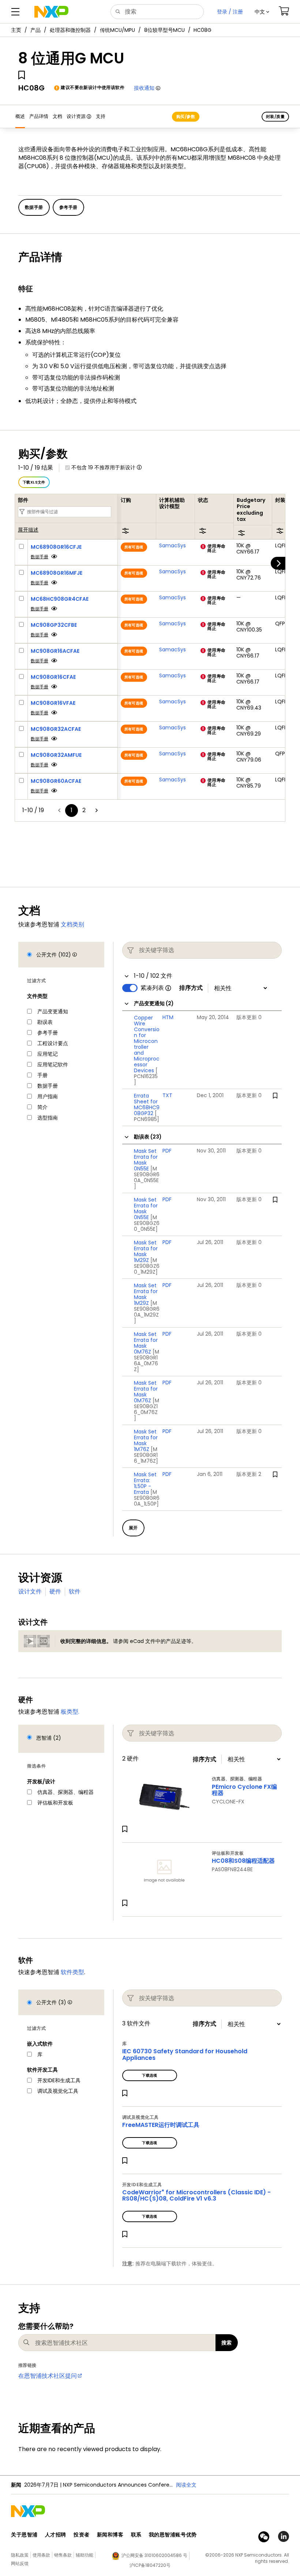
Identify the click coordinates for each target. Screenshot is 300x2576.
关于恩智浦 (24, 2535)
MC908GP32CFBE (54, 625)
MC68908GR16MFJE (57, 573)
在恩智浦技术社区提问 (48, 2376)
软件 (75, 1592)
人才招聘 (56, 2535)
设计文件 (30, 1592)
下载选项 (150, 2075)
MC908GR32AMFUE (56, 755)
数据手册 (40, 557)
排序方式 (191, 988)
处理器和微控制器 (70, 30)
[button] (262, 12)
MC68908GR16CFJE (56, 547)
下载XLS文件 (34, 482)
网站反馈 (20, 2563)
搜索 (227, 2343)
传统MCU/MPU (117, 30)
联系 (136, 2535)
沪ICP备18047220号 (150, 2565)
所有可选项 (134, 547)
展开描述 (28, 530)
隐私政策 (20, 2555)
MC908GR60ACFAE (56, 781)
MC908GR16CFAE (53, 677)
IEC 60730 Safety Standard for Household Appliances (185, 2055)
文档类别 (72, 924)
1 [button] (72, 810)
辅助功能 (85, 2555)
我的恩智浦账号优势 (173, 2535)
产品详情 (39, 116)
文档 (57, 116)
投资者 (82, 2535)
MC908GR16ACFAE (55, 651)
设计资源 (76, 116)
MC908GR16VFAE (53, 703)
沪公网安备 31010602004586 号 (154, 2555)
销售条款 (63, 2555)
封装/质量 (275, 116)
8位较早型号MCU (164, 30)
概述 (20, 116)
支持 (101, 116)
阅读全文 (186, 2485)
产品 (35, 30)
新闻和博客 (110, 2535)
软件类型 (72, 1972)
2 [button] (84, 810)
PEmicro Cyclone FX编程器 (244, 1790)
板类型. (70, 1712)
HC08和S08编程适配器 (243, 1861)
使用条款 (41, 2555)
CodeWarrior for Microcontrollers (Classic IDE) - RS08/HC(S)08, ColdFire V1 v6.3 (196, 2196)
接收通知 (144, 88)
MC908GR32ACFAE (56, 729)
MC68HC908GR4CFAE (60, 599)
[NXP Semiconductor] (51, 12)
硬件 (55, 1592)
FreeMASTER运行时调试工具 (161, 2125)
